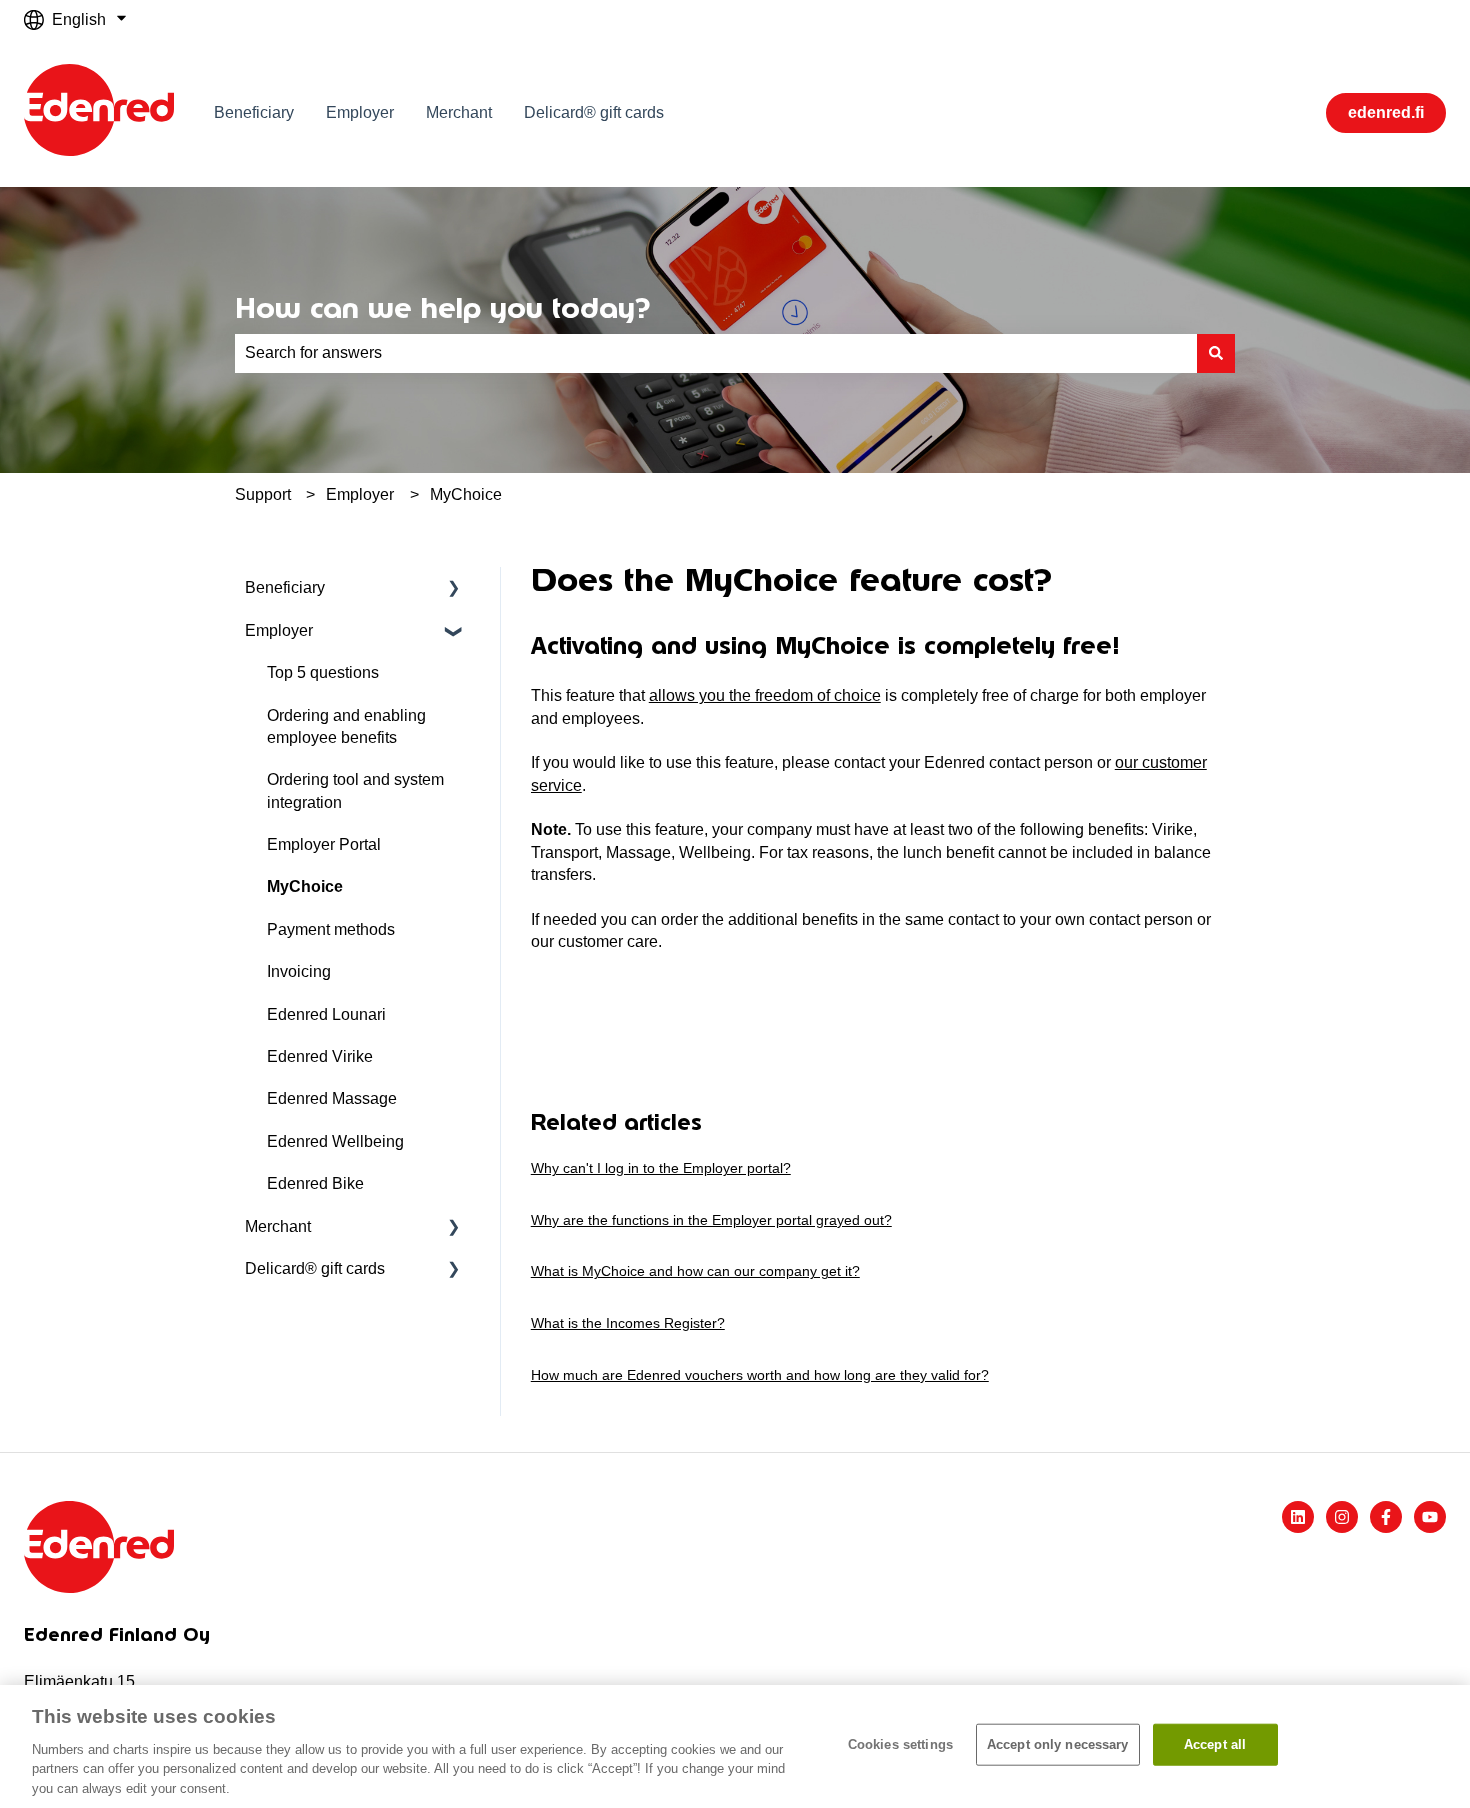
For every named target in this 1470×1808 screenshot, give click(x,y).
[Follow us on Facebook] (1386, 1517)
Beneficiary (254, 112)
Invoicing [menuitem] (299, 971)
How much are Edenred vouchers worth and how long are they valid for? (760, 1375)
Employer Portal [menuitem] (324, 844)
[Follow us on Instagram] (1342, 1517)
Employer (360, 112)
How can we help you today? (442, 308)
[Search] (1216, 353)
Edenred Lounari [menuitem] (326, 1014)
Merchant (459, 112)
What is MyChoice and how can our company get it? (695, 1271)
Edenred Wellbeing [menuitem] (335, 1141)
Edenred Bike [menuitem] (315, 1183)
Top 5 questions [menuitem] (323, 672)
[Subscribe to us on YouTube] (1430, 1517)
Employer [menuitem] (279, 630)
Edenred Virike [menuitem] (320, 1056)
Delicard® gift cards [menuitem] (315, 1268)
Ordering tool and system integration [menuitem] (355, 790)
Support (263, 494)
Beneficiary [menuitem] (285, 587)
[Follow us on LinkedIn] (1298, 1517)
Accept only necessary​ (1058, 1744)
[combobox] (716, 353)
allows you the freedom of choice (765, 695)
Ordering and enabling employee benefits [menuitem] (346, 726)
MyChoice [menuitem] (305, 886)
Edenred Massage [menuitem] (332, 1098)
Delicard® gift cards (594, 112)
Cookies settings (900, 1744)
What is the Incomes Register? (628, 1323)
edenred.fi (1386, 112)
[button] (454, 589)
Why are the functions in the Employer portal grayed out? (711, 1220)
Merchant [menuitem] (278, 1226)
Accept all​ (1215, 1744)
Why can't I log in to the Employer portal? (661, 1168)
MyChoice (466, 494)
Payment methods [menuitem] (331, 929)
